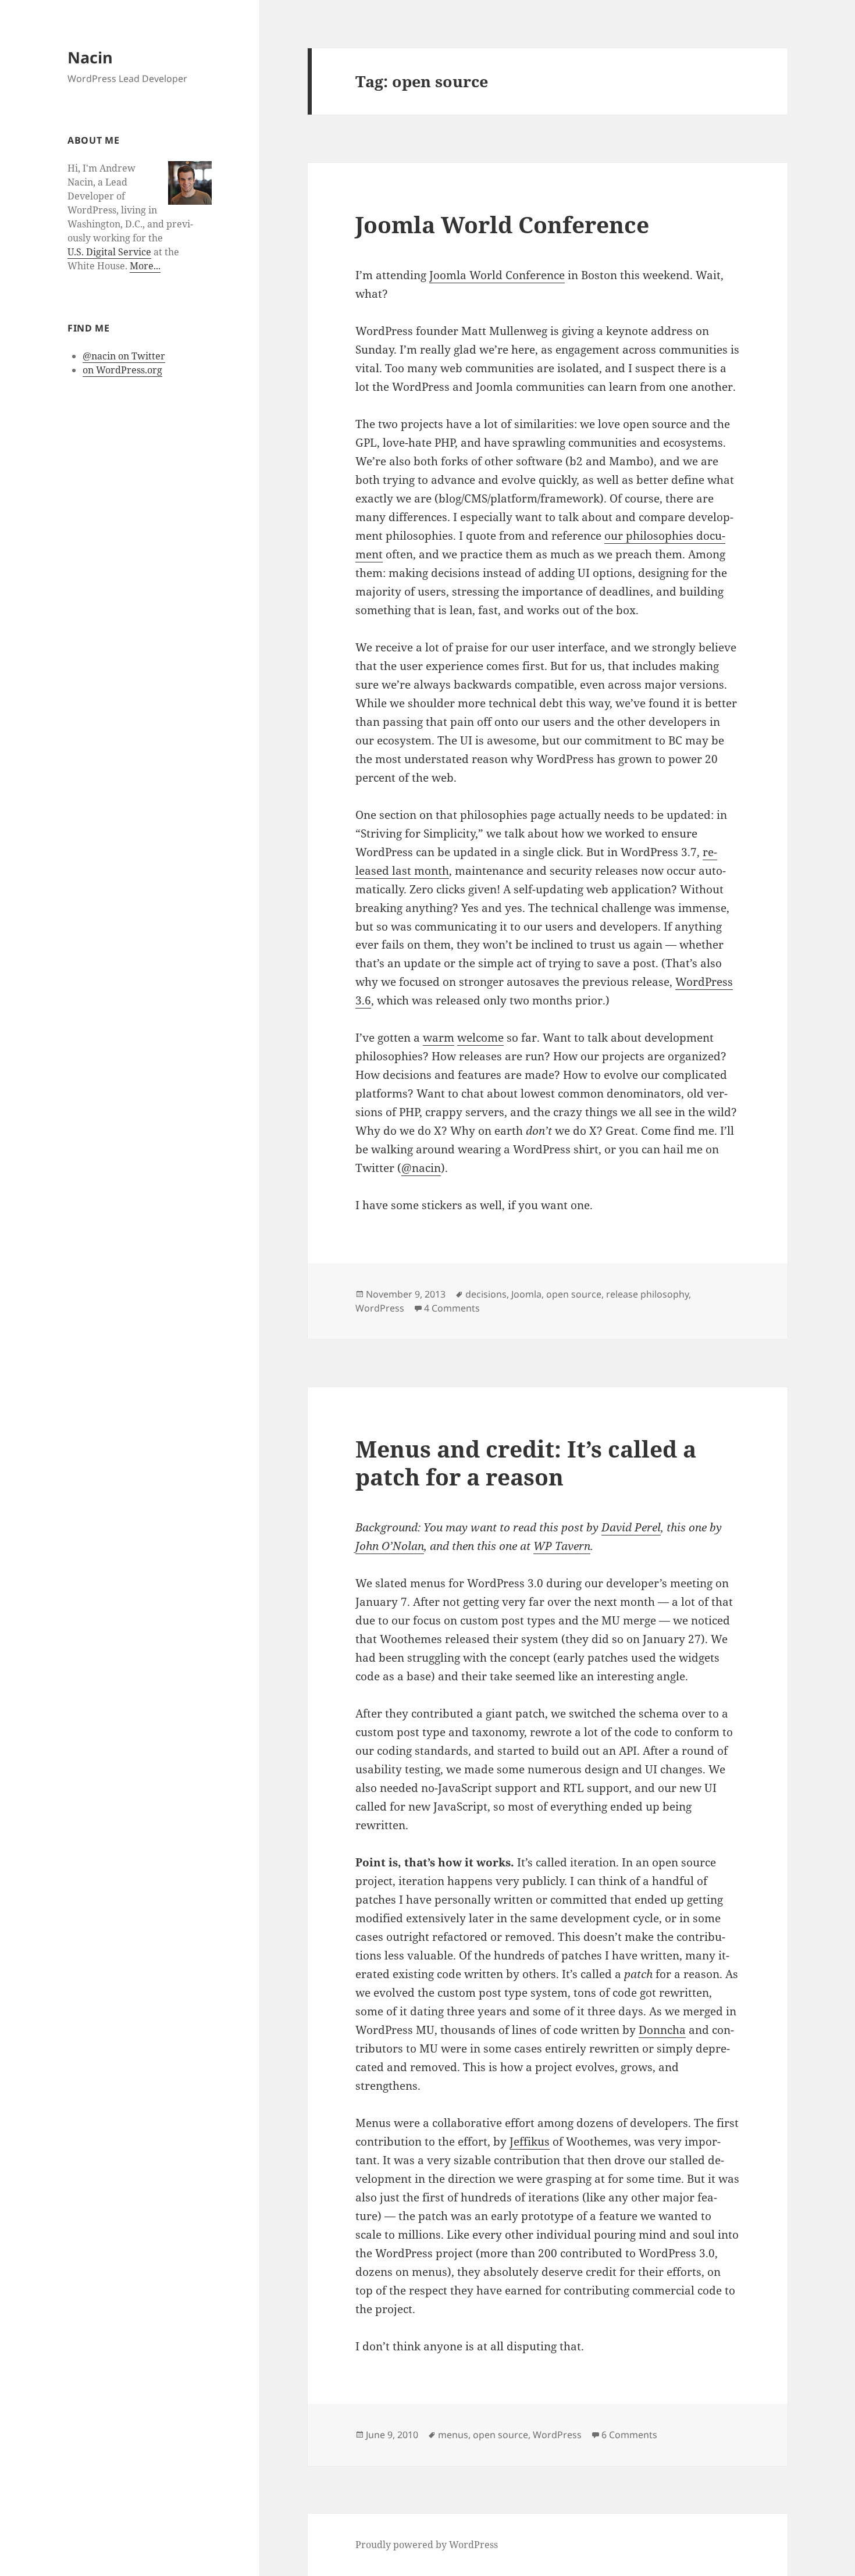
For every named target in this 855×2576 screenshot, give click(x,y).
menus (453, 2435)
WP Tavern (562, 1546)
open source (574, 1294)
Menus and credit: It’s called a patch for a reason (526, 1462)
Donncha (662, 2030)
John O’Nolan (390, 1546)
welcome (480, 1038)
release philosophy (647, 1294)
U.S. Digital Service (109, 252)
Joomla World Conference (502, 224)
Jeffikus (530, 2142)
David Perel (631, 1527)
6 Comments (629, 2435)
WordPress (380, 1308)
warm (439, 1038)
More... (145, 266)
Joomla (526, 1294)
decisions (486, 1294)
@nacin (421, 1168)
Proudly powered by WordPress (427, 2545)
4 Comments (452, 1308)
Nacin (90, 57)
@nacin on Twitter (124, 356)
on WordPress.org (122, 370)
